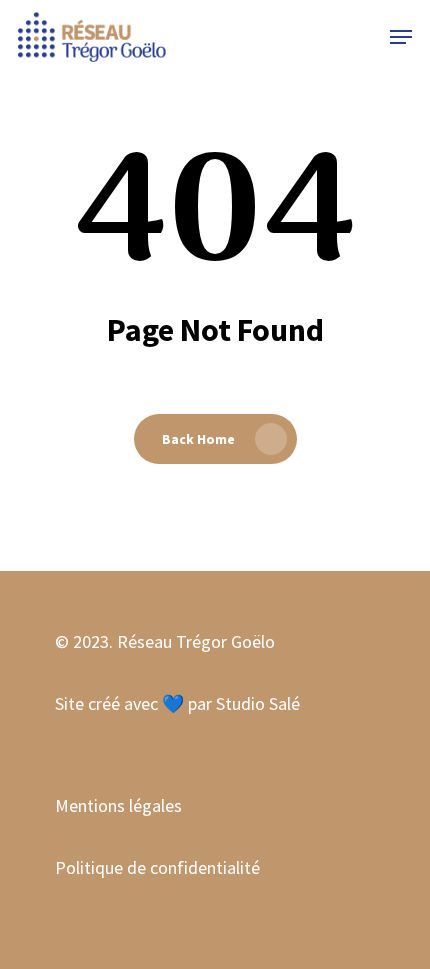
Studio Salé (258, 703)
